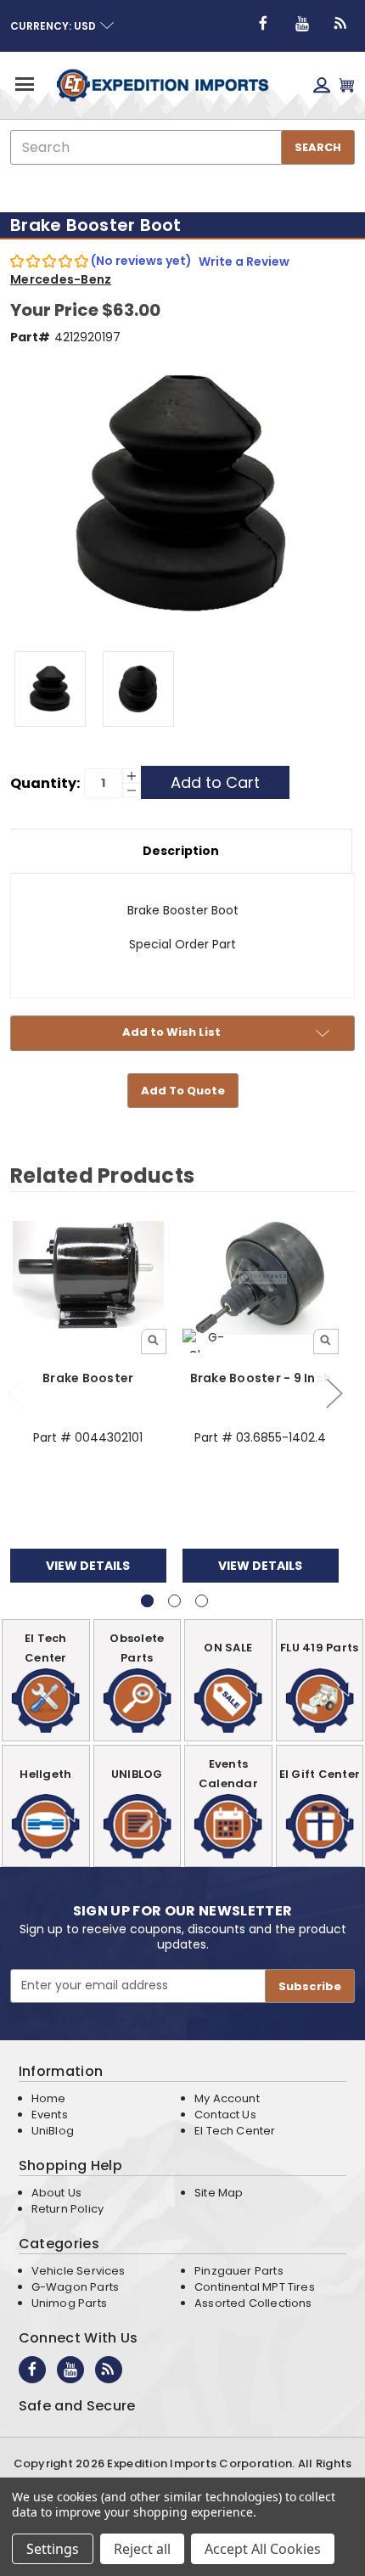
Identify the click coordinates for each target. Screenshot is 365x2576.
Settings (53, 2549)
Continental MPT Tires (255, 2287)
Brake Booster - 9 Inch (261, 1378)
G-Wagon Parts (75, 2287)
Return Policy (67, 2209)
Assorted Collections (253, 2303)
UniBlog (53, 2131)
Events (50, 2115)
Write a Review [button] (244, 262)
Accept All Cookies (263, 2549)
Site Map (219, 2193)
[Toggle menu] (23, 84)
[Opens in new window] (263, 24)
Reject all (142, 2549)
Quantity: (45, 783)
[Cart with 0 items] (347, 85)
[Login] (322, 85)
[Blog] (341, 24)
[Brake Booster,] (88, 1277)
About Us (56, 2193)
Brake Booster (88, 1378)
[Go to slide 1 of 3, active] (147, 1601)
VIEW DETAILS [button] (88, 1566)
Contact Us (225, 2115)
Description (181, 851)
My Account (227, 2098)
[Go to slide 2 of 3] (334, 1393)
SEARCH (318, 147)
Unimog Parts (69, 2303)
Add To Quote (183, 1091)
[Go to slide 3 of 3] (202, 1601)
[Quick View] (154, 1341)
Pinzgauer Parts (239, 2271)
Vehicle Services (79, 2271)
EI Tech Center (235, 2131)
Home (49, 2098)
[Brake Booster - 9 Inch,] (261, 1277)
